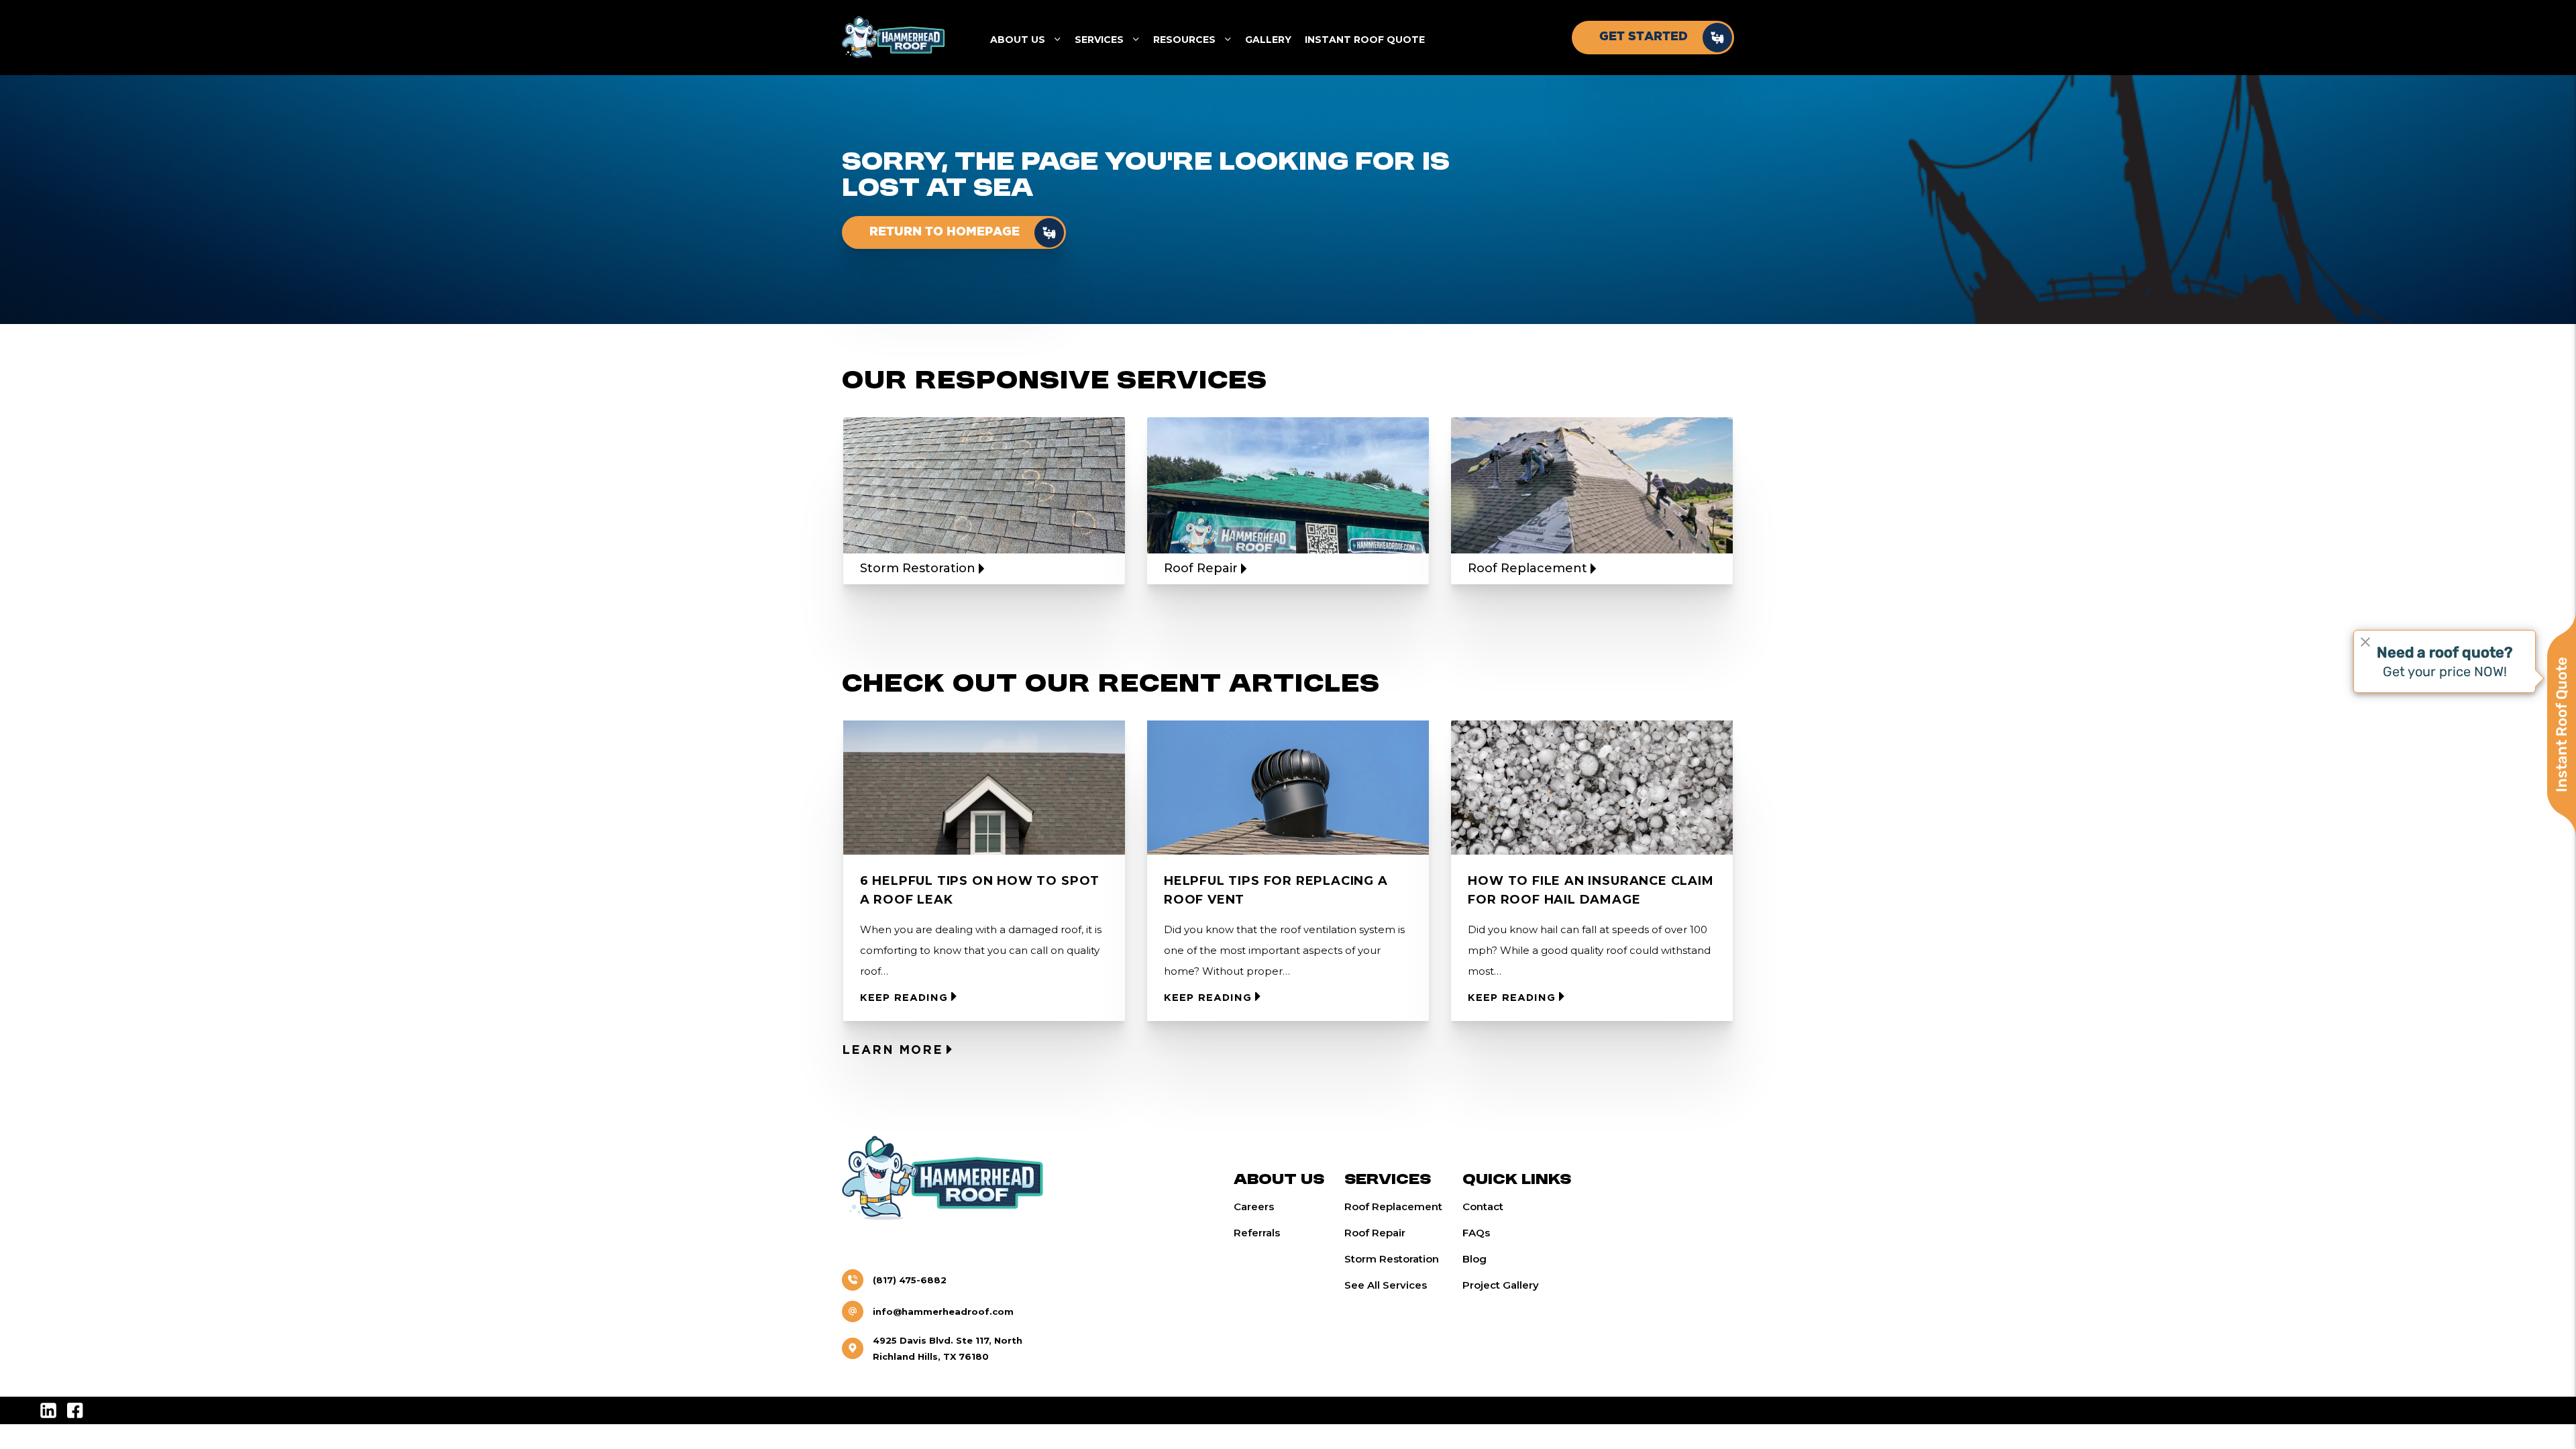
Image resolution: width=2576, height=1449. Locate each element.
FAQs (1476, 1233)
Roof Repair (1375, 1233)
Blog (1474, 1259)
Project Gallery (1501, 1285)
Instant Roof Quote (1365, 40)
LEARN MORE (893, 1051)
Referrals (1257, 1233)
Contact (1483, 1206)
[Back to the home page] (893, 38)
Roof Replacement (1393, 1206)
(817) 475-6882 (910, 1280)
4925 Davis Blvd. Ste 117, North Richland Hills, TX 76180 (948, 1348)
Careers (1254, 1206)
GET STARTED (1644, 37)
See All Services (1386, 1285)
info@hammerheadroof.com (943, 1311)
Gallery (1268, 40)
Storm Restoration (1392, 1259)
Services (1099, 40)
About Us (1018, 40)
